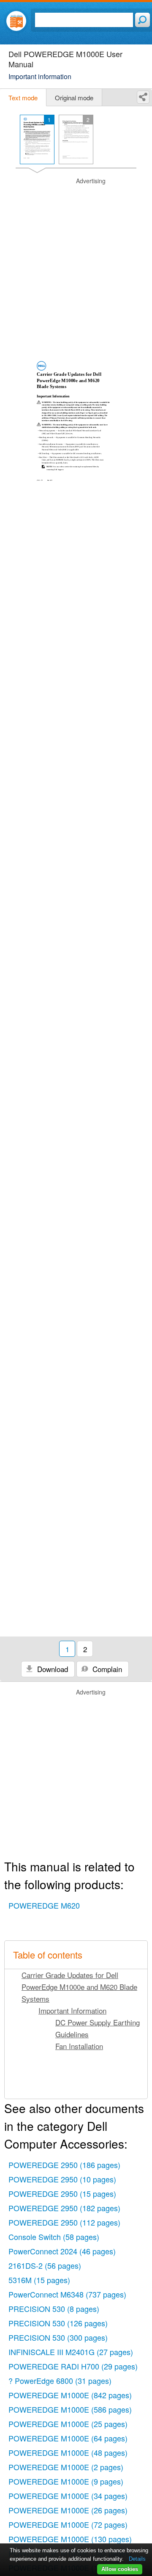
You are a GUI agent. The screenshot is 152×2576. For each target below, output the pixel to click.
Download (52, 1669)
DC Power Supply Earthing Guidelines (98, 2028)
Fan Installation (79, 2046)
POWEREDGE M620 (44, 1905)
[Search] (142, 20)
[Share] (143, 97)
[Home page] (16, 21)
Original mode (74, 98)
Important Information (72, 2010)
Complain (106, 1669)
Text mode (23, 98)
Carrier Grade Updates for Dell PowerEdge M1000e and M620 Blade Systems (79, 1987)
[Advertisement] (76, 253)
